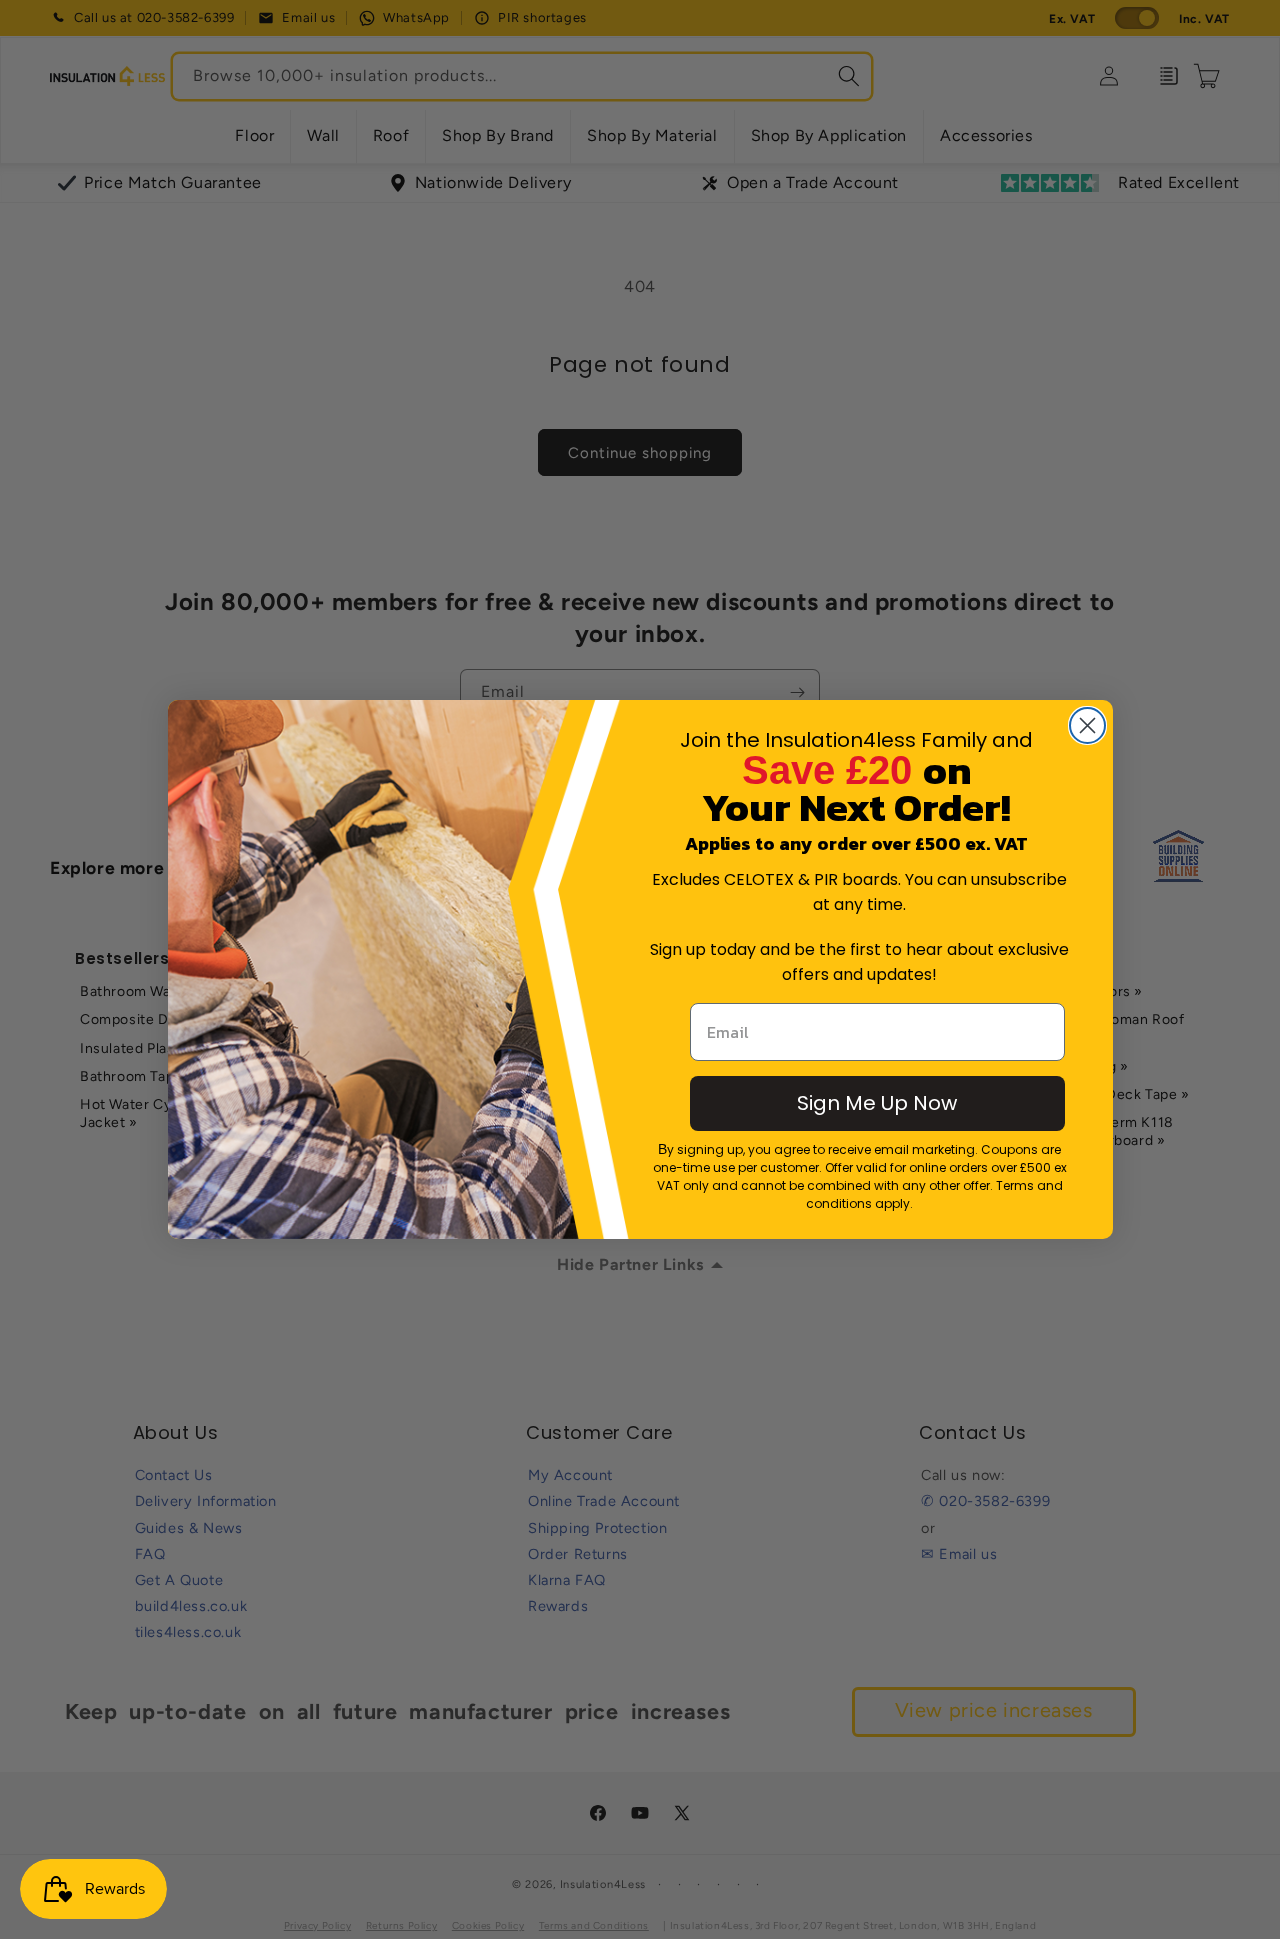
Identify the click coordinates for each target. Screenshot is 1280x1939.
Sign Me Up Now (877, 1103)
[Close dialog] (1087, 725)
